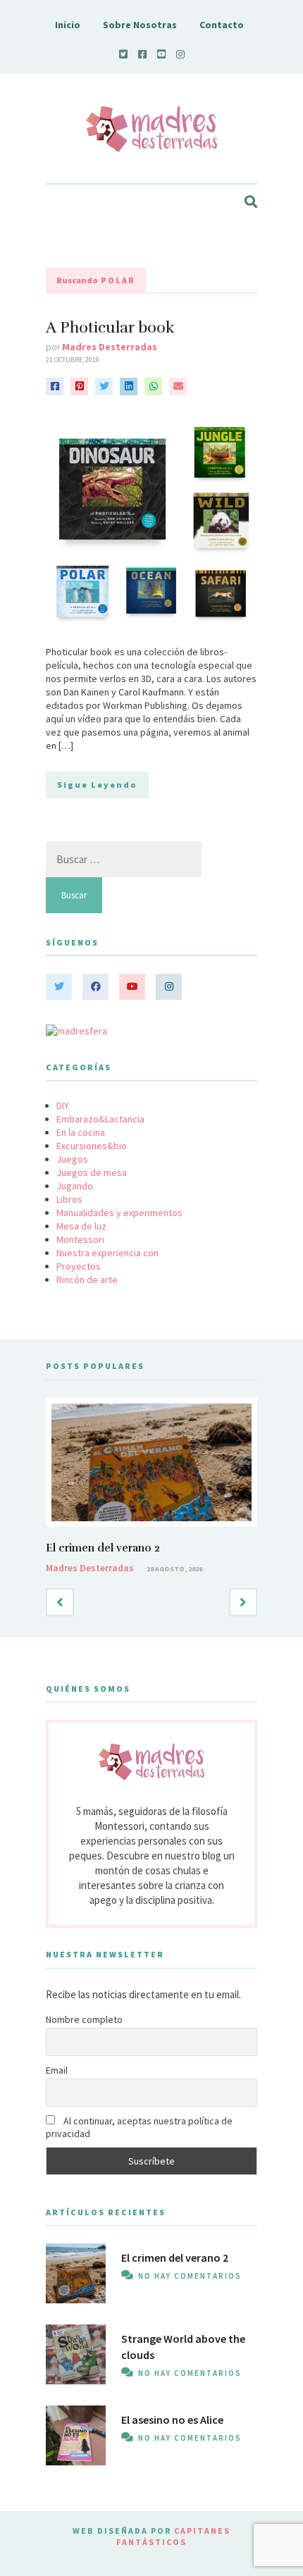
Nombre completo (84, 2019)
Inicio (68, 25)
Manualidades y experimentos (119, 1213)
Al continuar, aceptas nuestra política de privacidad (139, 2127)
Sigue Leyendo (97, 785)
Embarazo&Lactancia (100, 1119)
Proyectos (79, 1266)
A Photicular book (110, 327)
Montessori (80, 1239)
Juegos (72, 1159)
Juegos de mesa (92, 1172)
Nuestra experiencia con (107, 1253)
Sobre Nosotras (140, 25)
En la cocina (81, 1132)
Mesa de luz (81, 1226)
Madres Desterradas (110, 347)
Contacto (222, 25)
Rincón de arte (87, 1280)
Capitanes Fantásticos (173, 2536)
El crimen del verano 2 (103, 1548)
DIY (63, 1106)
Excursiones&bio (92, 1146)
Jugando (75, 1186)
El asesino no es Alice (172, 2420)
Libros (69, 1199)
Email (57, 2070)
